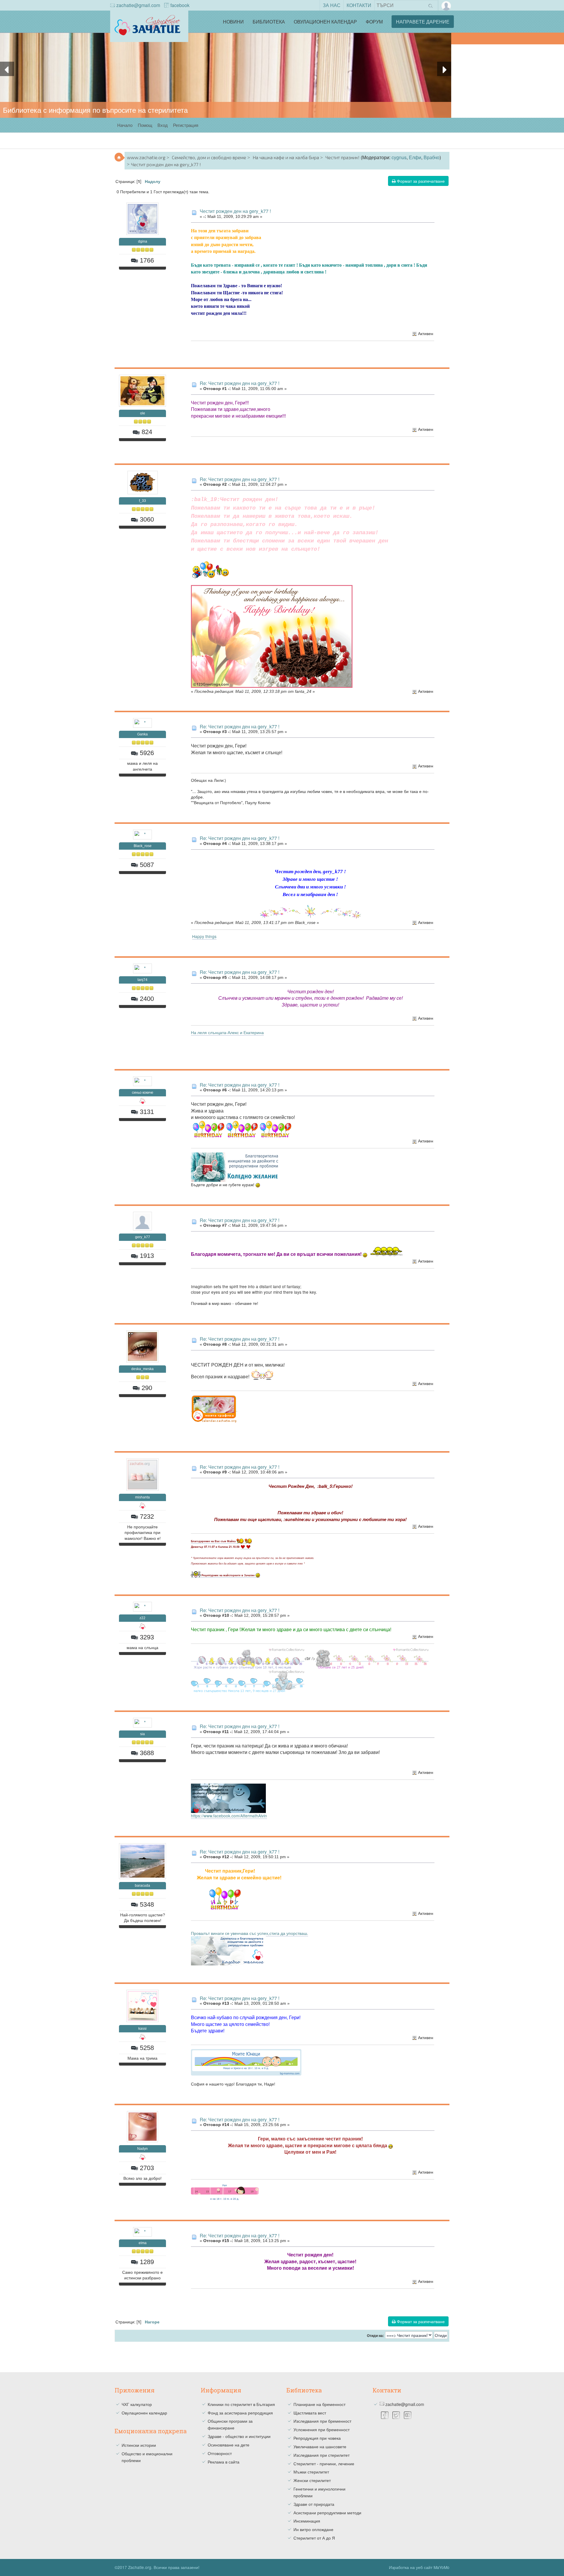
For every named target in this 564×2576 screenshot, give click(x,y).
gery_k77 (143, 1237)
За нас (332, 5)
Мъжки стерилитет (311, 2472)
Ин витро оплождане (313, 2529)
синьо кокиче (143, 1093)
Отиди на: (375, 2336)
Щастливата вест (310, 2413)
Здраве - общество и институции (239, 2436)
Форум (374, 22)
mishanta (142, 1497)
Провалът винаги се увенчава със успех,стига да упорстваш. (250, 1933)
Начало (125, 125)
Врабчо (432, 157)
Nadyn (142, 2149)
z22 (142, 1618)
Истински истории (139, 2445)
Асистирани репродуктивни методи (327, 2513)
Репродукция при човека (317, 2438)
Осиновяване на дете (229, 2445)
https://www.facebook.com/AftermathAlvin (229, 1816)
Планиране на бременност (319, 2404)
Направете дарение (423, 22)
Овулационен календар (325, 22)
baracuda (142, 1886)
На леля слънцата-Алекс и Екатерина (227, 1032)
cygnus (399, 157)
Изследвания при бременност (322, 2421)
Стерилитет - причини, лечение (324, 2464)
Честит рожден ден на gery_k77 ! (235, 211)
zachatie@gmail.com (138, 5)
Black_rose (143, 846)
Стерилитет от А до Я (314, 2538)
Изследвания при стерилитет (322, 2455)
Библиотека (269, 22)
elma (143, 2243)
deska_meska (142, 1369)
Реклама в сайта (224, 2462)
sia (142, 1734)
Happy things (204, 936)
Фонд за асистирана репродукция (240, 2413)
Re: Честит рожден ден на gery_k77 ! (240, 383)
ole (143, 413)
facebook (180, 5)
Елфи (415, 157)
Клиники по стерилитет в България (241, 2404)
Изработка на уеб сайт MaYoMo (419, 2567)
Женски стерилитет (312, 2480)
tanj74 (142, 980)
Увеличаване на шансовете (320, 2446)
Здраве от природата (314, 2504)
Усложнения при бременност (322, 2429)
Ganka (142, 734)
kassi (142, 2029)
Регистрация (186, 125)
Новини (233, 22)
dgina (143, 241)
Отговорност (220, 2453)
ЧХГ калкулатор (137, 2404)
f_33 (142, 501)
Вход (163, 125)
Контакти (359, 5)
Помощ (145, 125)
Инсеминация (307, 2521)
